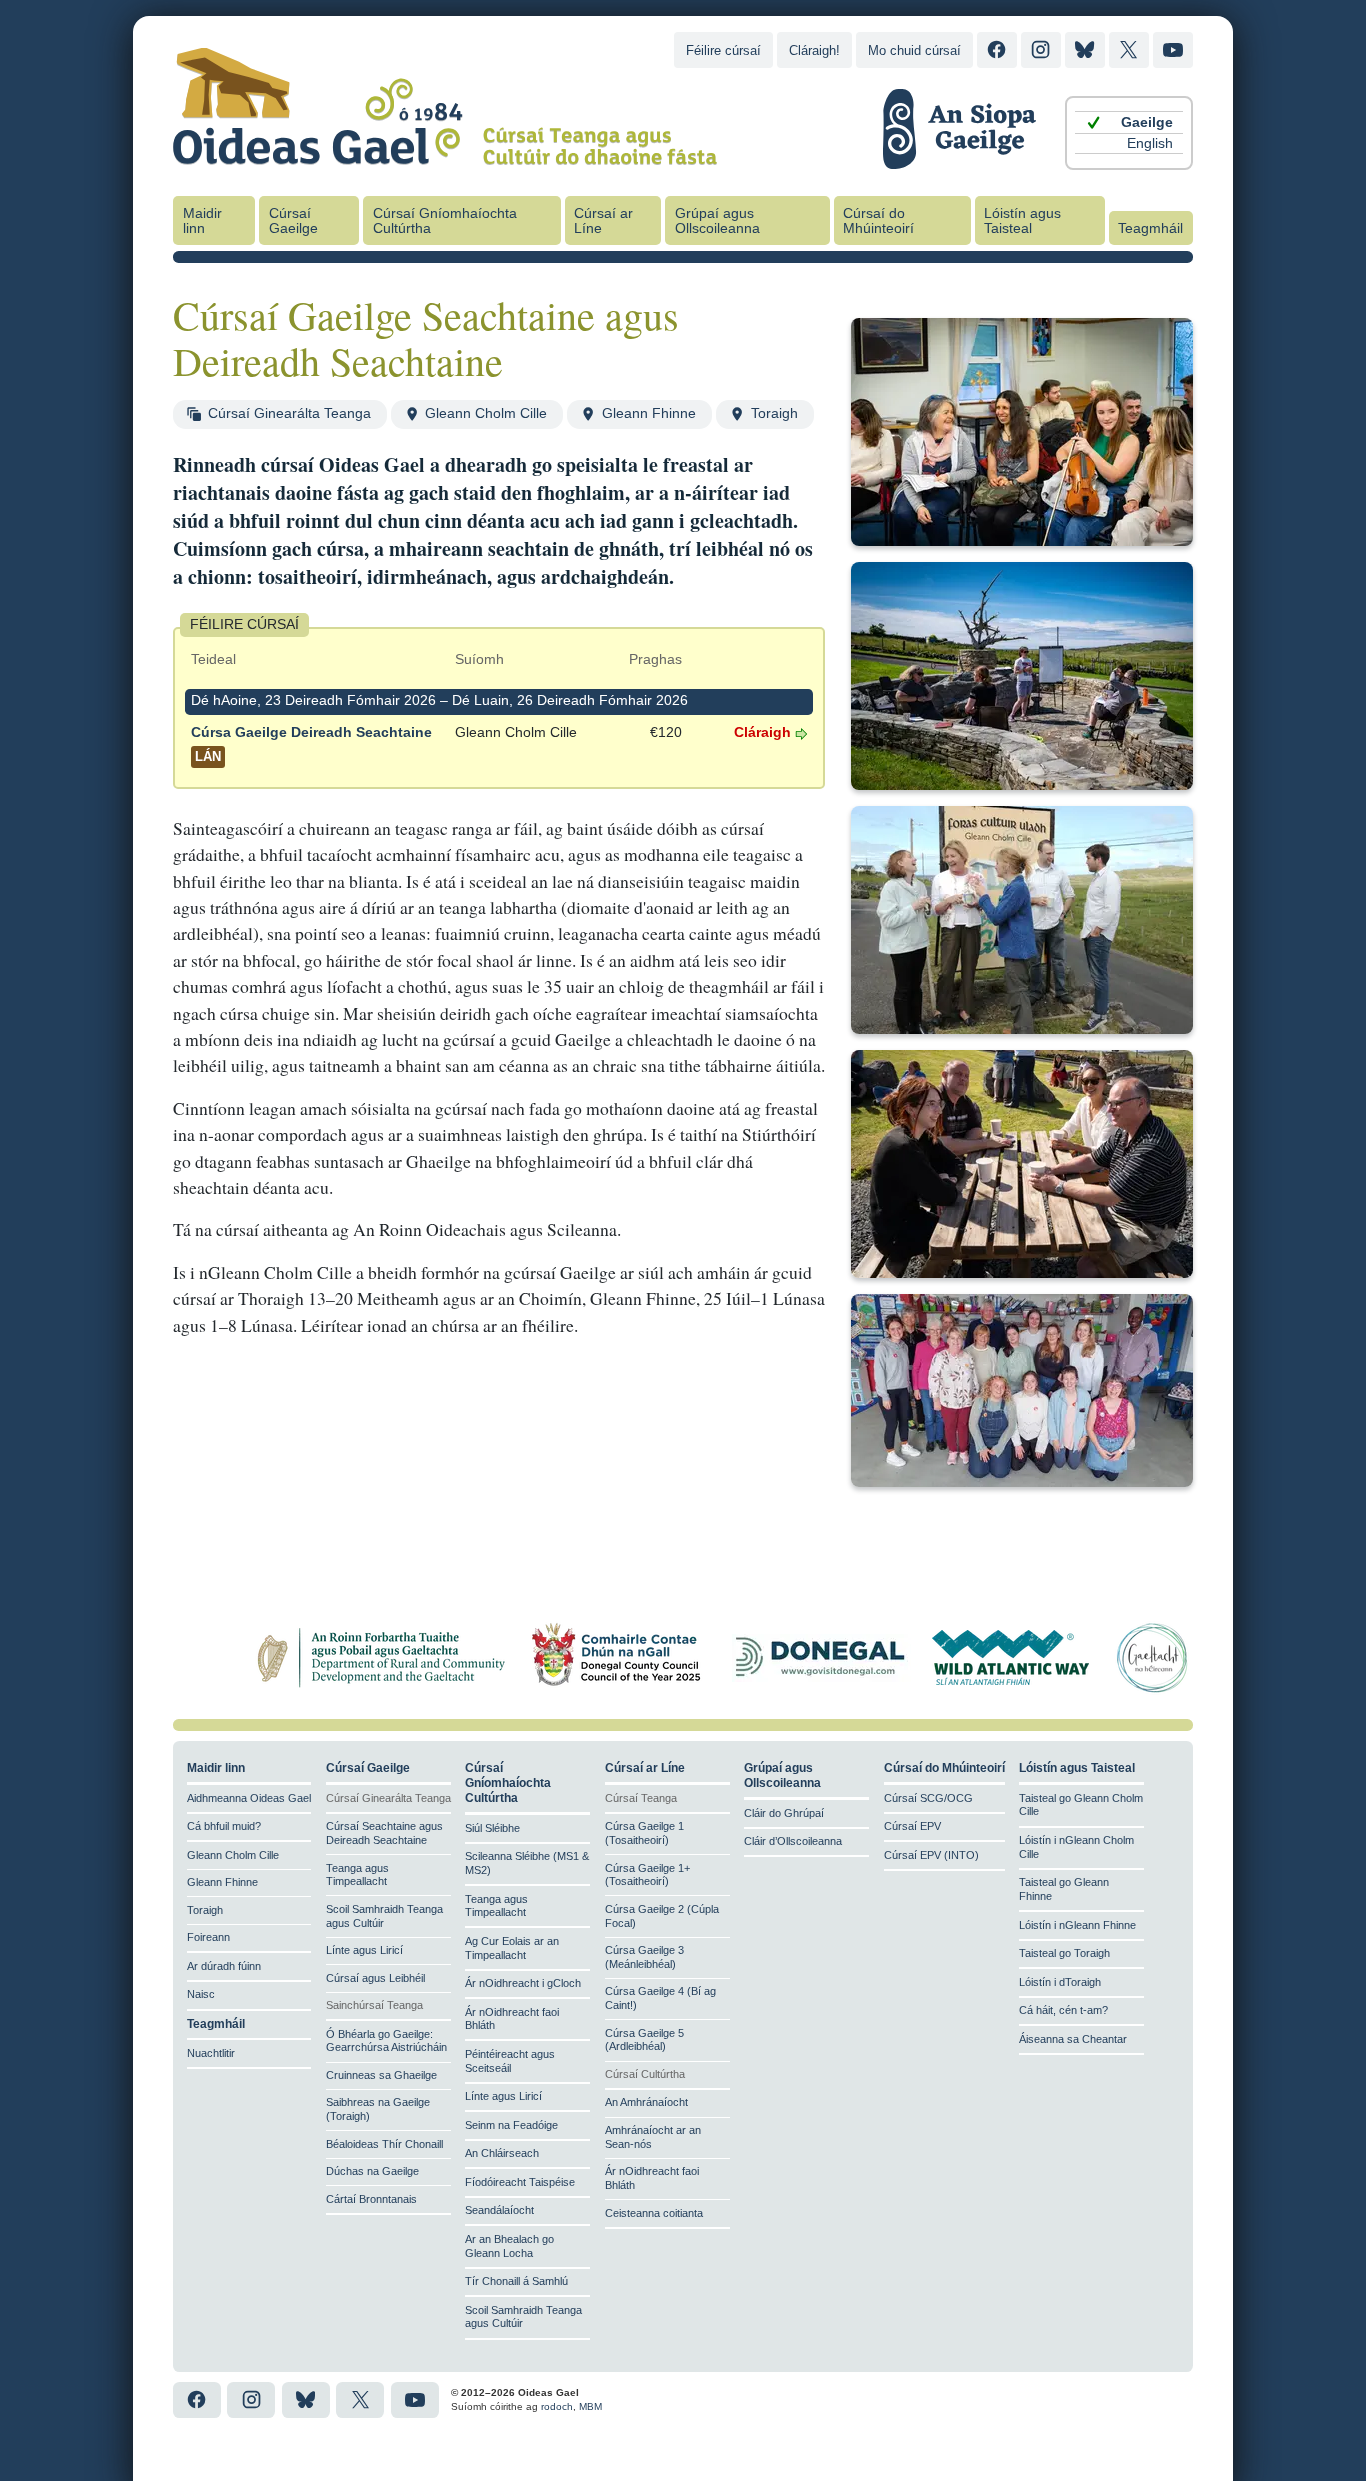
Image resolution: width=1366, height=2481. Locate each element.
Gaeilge (1147, 122)
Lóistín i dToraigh (1060, 1982)
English (1150, 143)
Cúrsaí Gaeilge (293, 221)
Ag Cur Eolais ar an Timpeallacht (512, 1948)
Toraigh (774, 413)
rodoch (557, 2406)
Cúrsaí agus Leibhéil (375, 1978)
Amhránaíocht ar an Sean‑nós (653, 2137)
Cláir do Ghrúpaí (784, 1813)
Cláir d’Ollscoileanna (793, 1841)
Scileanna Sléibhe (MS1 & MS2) (527, 1863)
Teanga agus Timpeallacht (357, 1875)
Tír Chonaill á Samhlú (516, 2281)
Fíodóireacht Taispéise (520, 2182)
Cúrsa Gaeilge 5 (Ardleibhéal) (644, 2040)
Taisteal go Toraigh (1064, 1953)
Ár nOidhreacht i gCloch (523, 1983)
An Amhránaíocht (646, 2102)
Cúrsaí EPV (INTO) (931, 1855)
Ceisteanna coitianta (654, 2213)
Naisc (201, 1994)
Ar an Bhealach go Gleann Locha (509, 2246)
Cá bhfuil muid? (224, 1826)
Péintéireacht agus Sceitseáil (510, 2061)
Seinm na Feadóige (511, 2125)
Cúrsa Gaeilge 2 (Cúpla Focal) (662, 1916)
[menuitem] (1129, 122)
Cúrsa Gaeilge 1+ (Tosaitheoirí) (647, 1875)
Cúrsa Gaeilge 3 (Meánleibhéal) (644, 1957)
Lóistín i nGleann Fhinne (1077, 1925)
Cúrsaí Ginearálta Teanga (289, 413)
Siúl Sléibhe (492, 1828)
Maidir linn (202, 221)
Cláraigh (762, 732)
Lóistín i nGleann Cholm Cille (1076, 1847)
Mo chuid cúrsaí (914, 50)
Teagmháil (1150, 228)
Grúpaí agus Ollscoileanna (717, 221)
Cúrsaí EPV (912, 1826)
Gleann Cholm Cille (486, 413)
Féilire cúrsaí (723, 50)
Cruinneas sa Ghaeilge (381, 2075)
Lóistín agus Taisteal (1022, 221)
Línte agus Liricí (364, 1950)
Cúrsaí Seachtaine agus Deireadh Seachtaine (384, 1833)
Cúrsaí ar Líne (603, 221)
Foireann (208, 1937)
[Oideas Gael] (445, 153)
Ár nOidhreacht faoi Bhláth (512, 2019)
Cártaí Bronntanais (371, 2199)
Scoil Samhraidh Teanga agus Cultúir (384, 1916)
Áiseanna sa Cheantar (1073, 2039)
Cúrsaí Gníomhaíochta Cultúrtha (445, 221)
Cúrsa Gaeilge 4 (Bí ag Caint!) (660, 1998)
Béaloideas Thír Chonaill (384, 2144)
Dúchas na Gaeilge (372, 2171)
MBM (590, 2406)
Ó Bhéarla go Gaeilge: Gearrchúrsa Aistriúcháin (386, 2041)
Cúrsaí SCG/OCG (928, 1798)
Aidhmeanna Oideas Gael (249, 1798)
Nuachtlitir (211, 2053)
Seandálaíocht (499, 2210)
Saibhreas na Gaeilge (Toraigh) (378, 2109)
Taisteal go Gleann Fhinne (1064, 1889)
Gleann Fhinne (649, 413)
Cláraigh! (814, 50)
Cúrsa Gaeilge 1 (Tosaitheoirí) (644, 1833)
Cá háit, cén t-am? (1063, 2010)
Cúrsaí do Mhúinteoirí (878, 221)
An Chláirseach (502, 2153)
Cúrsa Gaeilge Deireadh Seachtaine (311, 744)
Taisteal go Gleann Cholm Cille (1081, 1805)
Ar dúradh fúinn (224, 1966)
